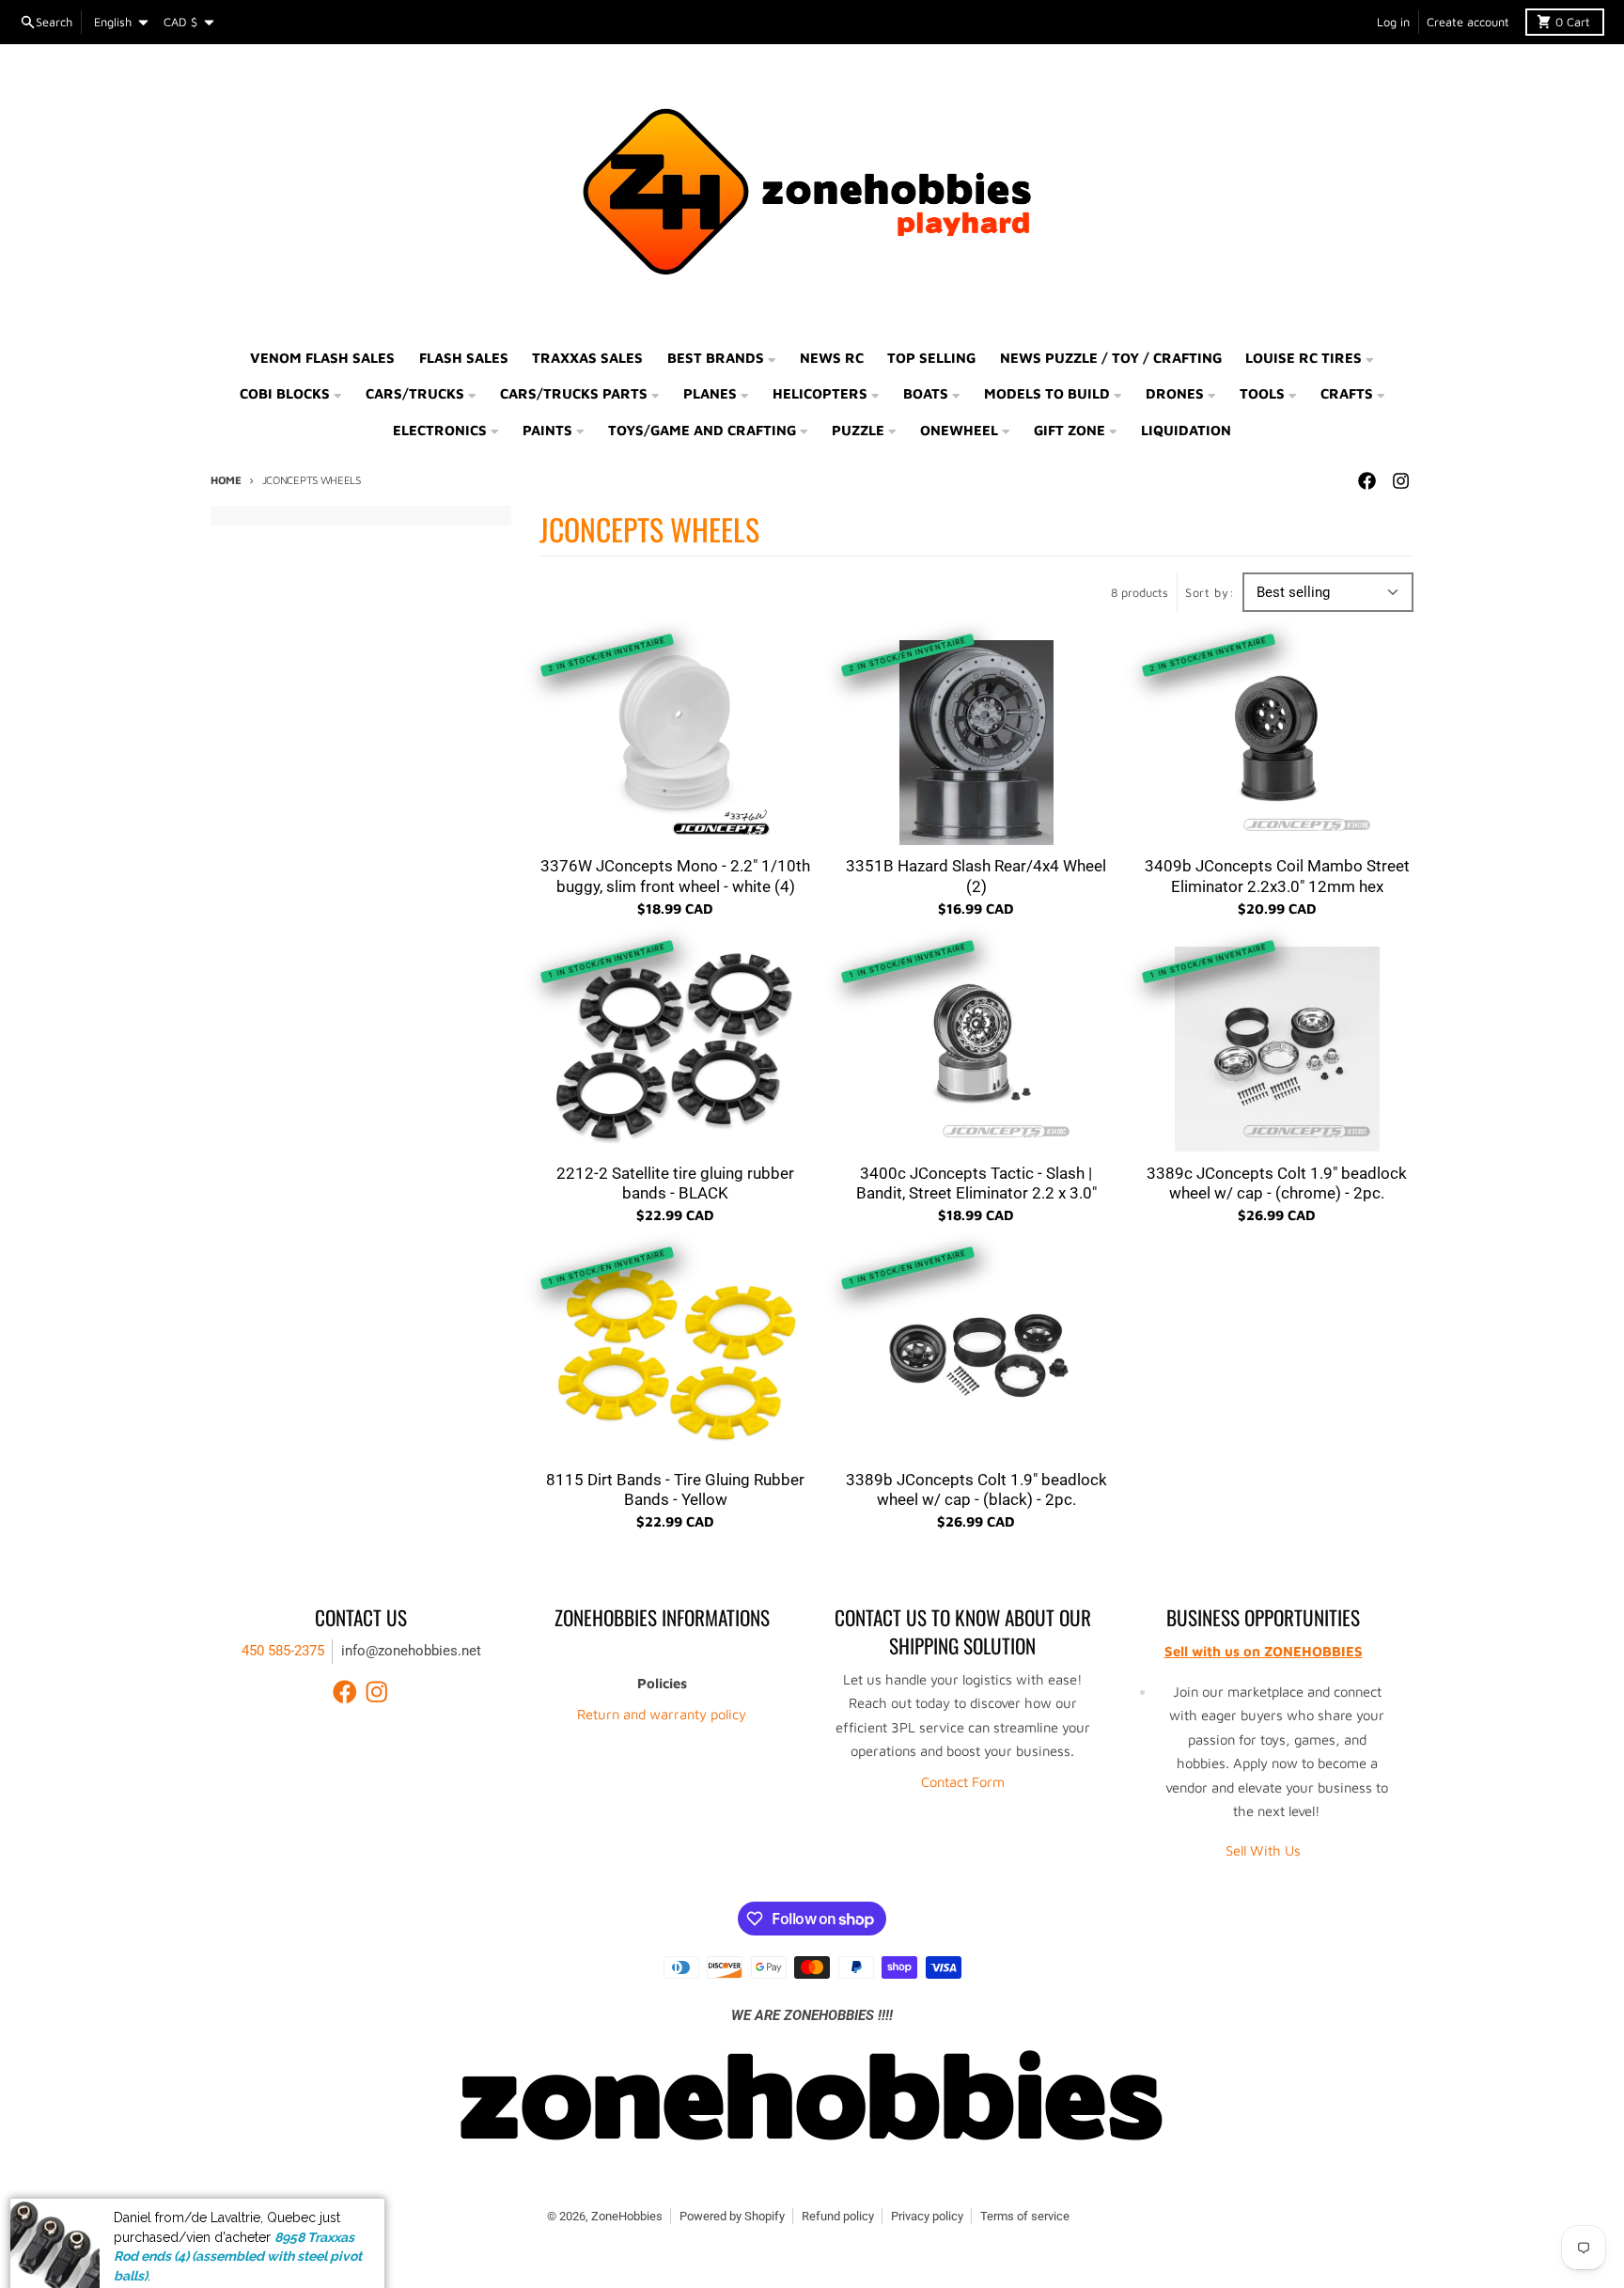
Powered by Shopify (732, 2216)
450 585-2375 (283, 1651)
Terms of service (1025, 2216)
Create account (1468, 22)
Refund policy (838, 2216)
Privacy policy (927, 2216)
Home (226, 480)
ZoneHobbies (627, 2216)
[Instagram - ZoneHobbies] (1400, 481)
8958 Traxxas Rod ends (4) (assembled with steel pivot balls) (238, 2225)
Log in (1393, 22)
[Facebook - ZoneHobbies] (1366, 481)
